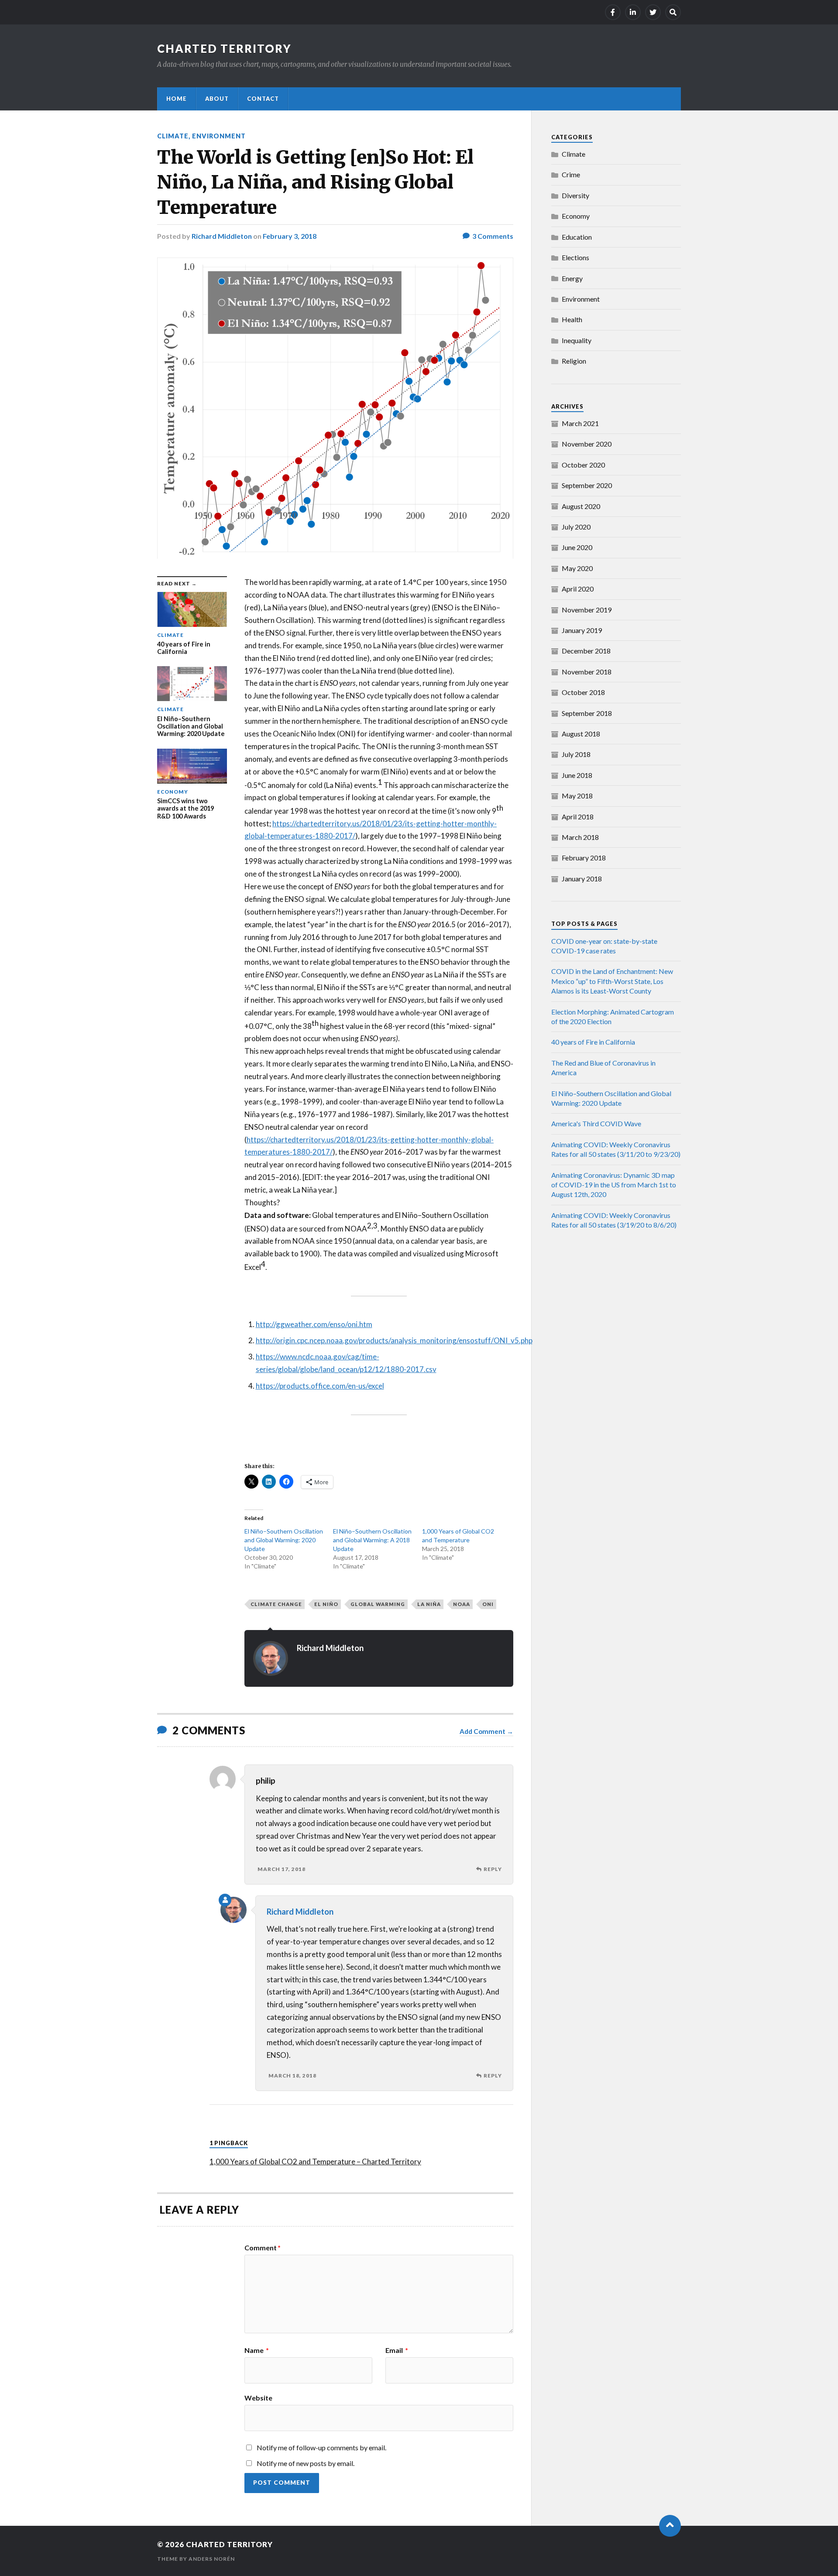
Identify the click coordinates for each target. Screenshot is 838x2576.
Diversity (575, 195)
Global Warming (378, 1604)
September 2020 (587, 485)
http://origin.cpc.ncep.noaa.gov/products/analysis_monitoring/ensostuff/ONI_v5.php (394, 1340)
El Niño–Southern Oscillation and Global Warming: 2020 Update (284, 1540)
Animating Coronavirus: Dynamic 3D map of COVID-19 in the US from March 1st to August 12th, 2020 (614, 1185)
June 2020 (577, 547)
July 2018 (576, 754)
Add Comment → (486, 1731)
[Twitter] (653, 12)
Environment (219, 136)
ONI (488, 1604)
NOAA (462, 1604)
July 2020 (576, 527)
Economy (576, 216)
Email (397, 2350)
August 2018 (581, 734)
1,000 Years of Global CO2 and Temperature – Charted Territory (315, 2162)
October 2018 (583, 692)
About (217, 99)
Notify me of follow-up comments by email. (321, 2447)
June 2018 (577, 775)
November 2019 (587, 610)
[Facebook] (613, 12)
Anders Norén (212, 2559)
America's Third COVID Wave (596, 1123)
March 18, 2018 (292, 2076)
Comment (263, 2248)
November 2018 (587, 672)
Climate (173, 136)
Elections (575, 257)
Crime (571, 174)
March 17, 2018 (282, 1869)
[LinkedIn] (633, 12)
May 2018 (577, 796)
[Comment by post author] (225, 1900)
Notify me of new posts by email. (306, 2463)
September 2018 (587, 713)
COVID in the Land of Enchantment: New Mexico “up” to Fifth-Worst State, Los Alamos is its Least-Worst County (612, 981)
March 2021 (580, 423)
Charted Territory (224, 48)
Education (577, 237)
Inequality (577, 340)
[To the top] (670, 2526)
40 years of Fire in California (593, 1042)
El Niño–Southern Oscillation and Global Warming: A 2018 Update (372, 1540)
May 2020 (577, 568)
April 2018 (578, 817)
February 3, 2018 (290, 236)
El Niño (326, 1604)
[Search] (673, 12)
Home (177, 99)
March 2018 (580, 837)
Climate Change (276, 1604)
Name (257, 2350)
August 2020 (581, 506)
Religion (574, 361)
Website (258, 2397)
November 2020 (587, 444)
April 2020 (578, 589)
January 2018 (582, 879)
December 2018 (586, 651)
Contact (263, 99)
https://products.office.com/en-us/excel (320, 1386)
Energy (572, 278)
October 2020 (583, 465)
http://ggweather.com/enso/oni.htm (314, 1324)
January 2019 (582, 630)
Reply (493, 1869)
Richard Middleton (222, 236)
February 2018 (584, 858)
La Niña (429, 1604)
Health (572, 319)
